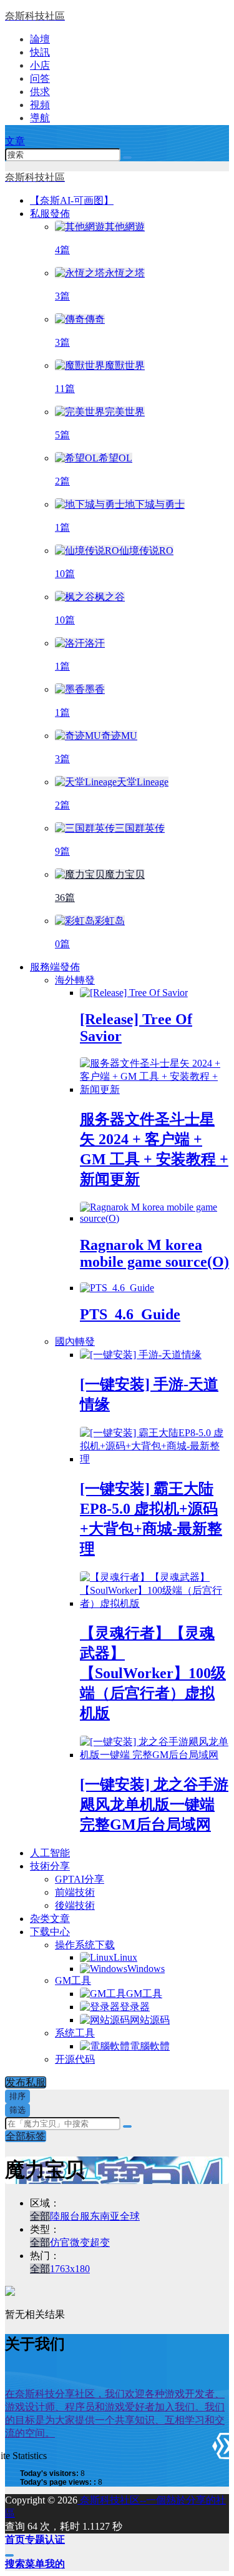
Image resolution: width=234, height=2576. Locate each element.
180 (82, 2269)
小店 (40, 65)
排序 (17, 2096)
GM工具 (73, 1980)
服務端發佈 (55, 967)
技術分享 (50, 1866)
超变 (100, 2242)
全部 (40, 2216)
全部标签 (26, 2136)
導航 (40, 118)
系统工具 (75, 2033)
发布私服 (26, 2082)
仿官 (60, 2242)
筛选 (17, 2110)
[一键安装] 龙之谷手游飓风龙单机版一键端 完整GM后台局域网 (154, 1804)
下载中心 (50, 1932)
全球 (130, 2216)
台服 (80, 2216)
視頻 (40, 105)
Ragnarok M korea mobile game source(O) (154, 1253)
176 (57, 2269)
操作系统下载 (85, 1945)
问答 (40, 78)
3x (70, 2269)
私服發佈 (50, 214)
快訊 (40, 52)
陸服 (60, 2216)
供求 (40, 92)
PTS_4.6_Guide (130, 1314)
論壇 (40, 39)
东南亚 (105, 2216)
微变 (80, 2242)
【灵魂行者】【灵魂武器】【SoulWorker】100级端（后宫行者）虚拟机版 (153, 1673)
